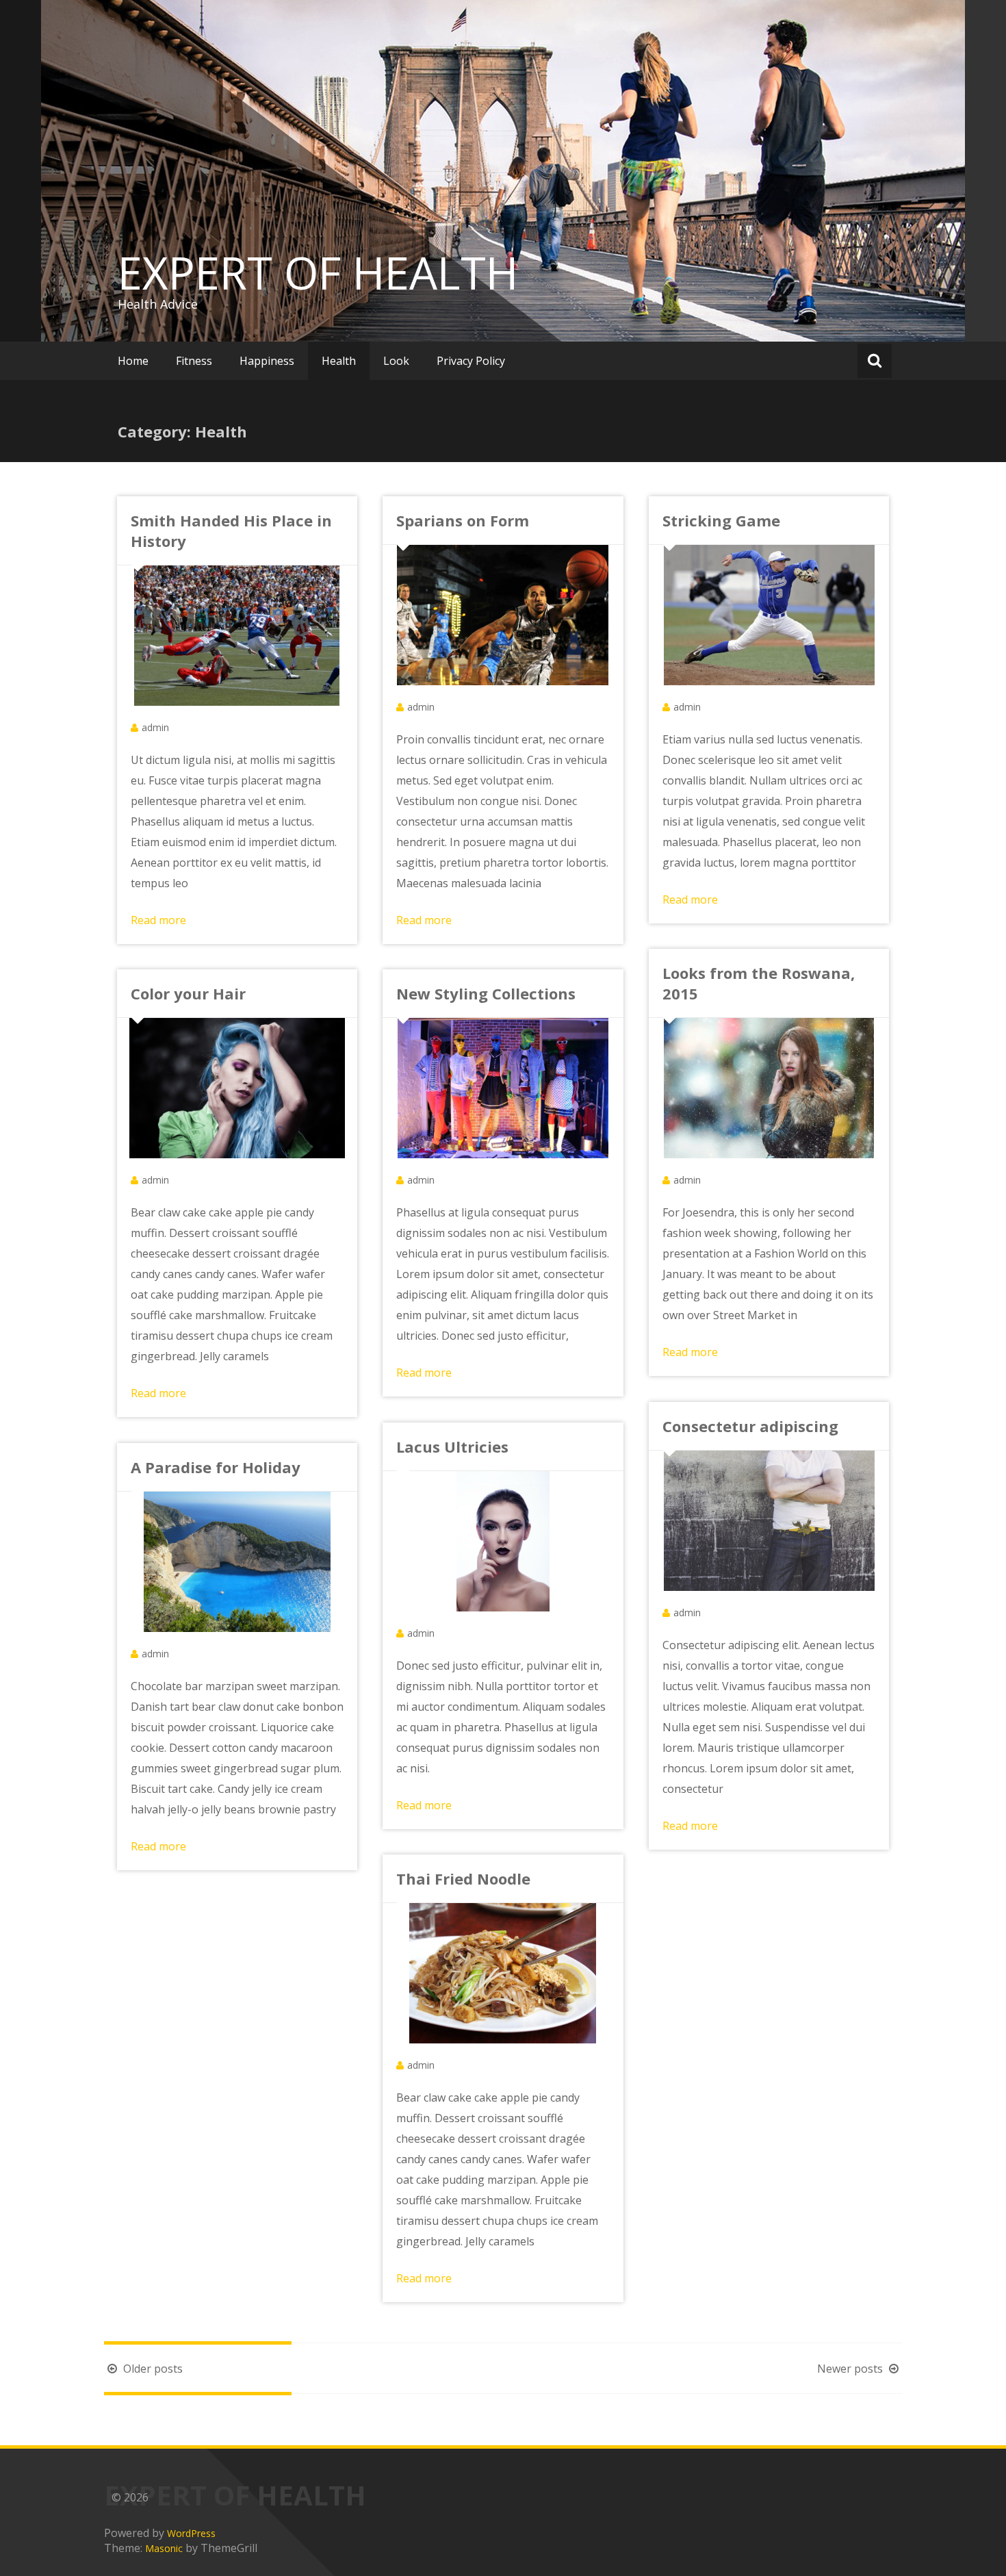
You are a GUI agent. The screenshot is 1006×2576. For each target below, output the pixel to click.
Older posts (152, 2369)
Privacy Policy (471, 361)
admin (155, 727)
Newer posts (851, 2369)
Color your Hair (188, 993)
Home (133, 361)
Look (396, 361)
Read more (158, 920)
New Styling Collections (486, 993)
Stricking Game (721, 520)
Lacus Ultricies (452, 1446)
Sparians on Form (463, 520)
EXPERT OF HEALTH (318, 272)
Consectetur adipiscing (750, 1426)
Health (339, 361)
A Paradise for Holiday (216, 1467)
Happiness (267, 361)
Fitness (194, 361)
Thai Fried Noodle (463, 1878)
